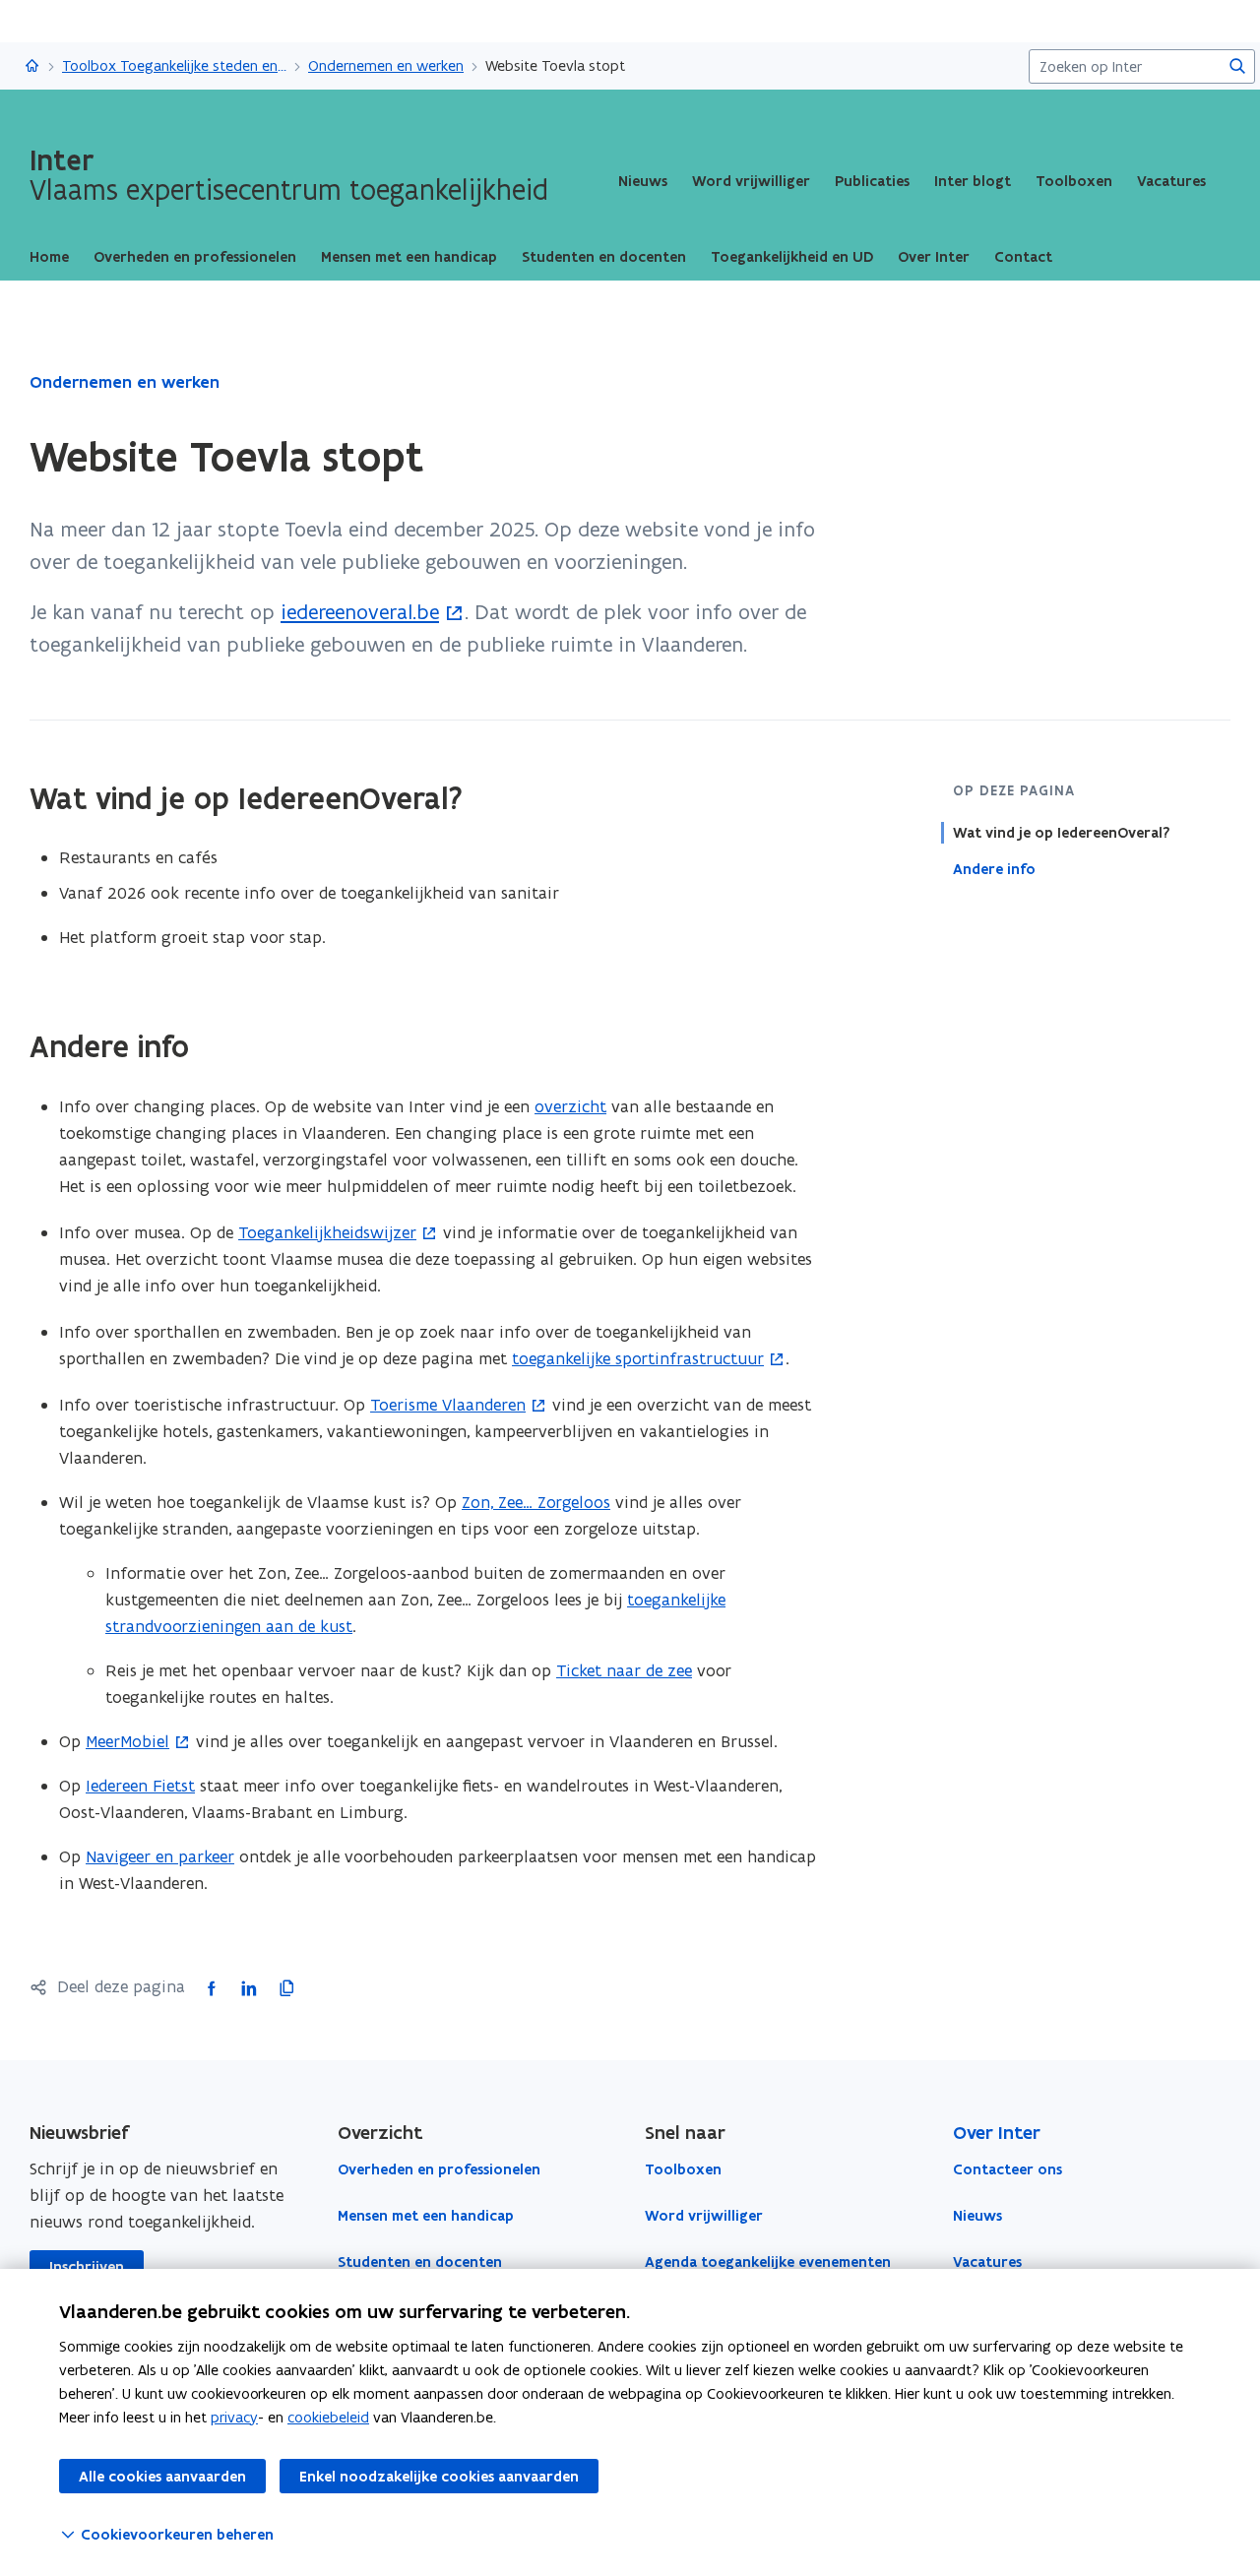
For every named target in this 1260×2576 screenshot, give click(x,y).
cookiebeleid (328, 2417)
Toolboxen (1074, 181)
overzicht (570, 1106)
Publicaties (872, 181)
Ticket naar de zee (624, 1670)
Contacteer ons (1008, 2169)
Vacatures (1171, 181)
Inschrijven (87, 2267)
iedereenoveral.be (360, 612)
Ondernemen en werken (386, 65)
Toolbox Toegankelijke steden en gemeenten (174, 65)
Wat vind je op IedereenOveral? (1061, 833)
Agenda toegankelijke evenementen (768, 2262)
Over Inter (997, 2133)
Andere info (994, 869)
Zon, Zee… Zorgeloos (536, 1502)
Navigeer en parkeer (160, 1856)
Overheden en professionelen (439, 2169)
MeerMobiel (127, 1741)
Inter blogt (973, 181)
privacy (234, 2417)
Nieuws (643, 181)
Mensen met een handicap (426, 2216)
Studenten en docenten (420, 2262)
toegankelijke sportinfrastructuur (638, 1358)
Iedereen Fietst (140, 1786)
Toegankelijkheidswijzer (327, 1232)
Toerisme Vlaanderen (448, 1405)
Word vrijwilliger (751, 181)
